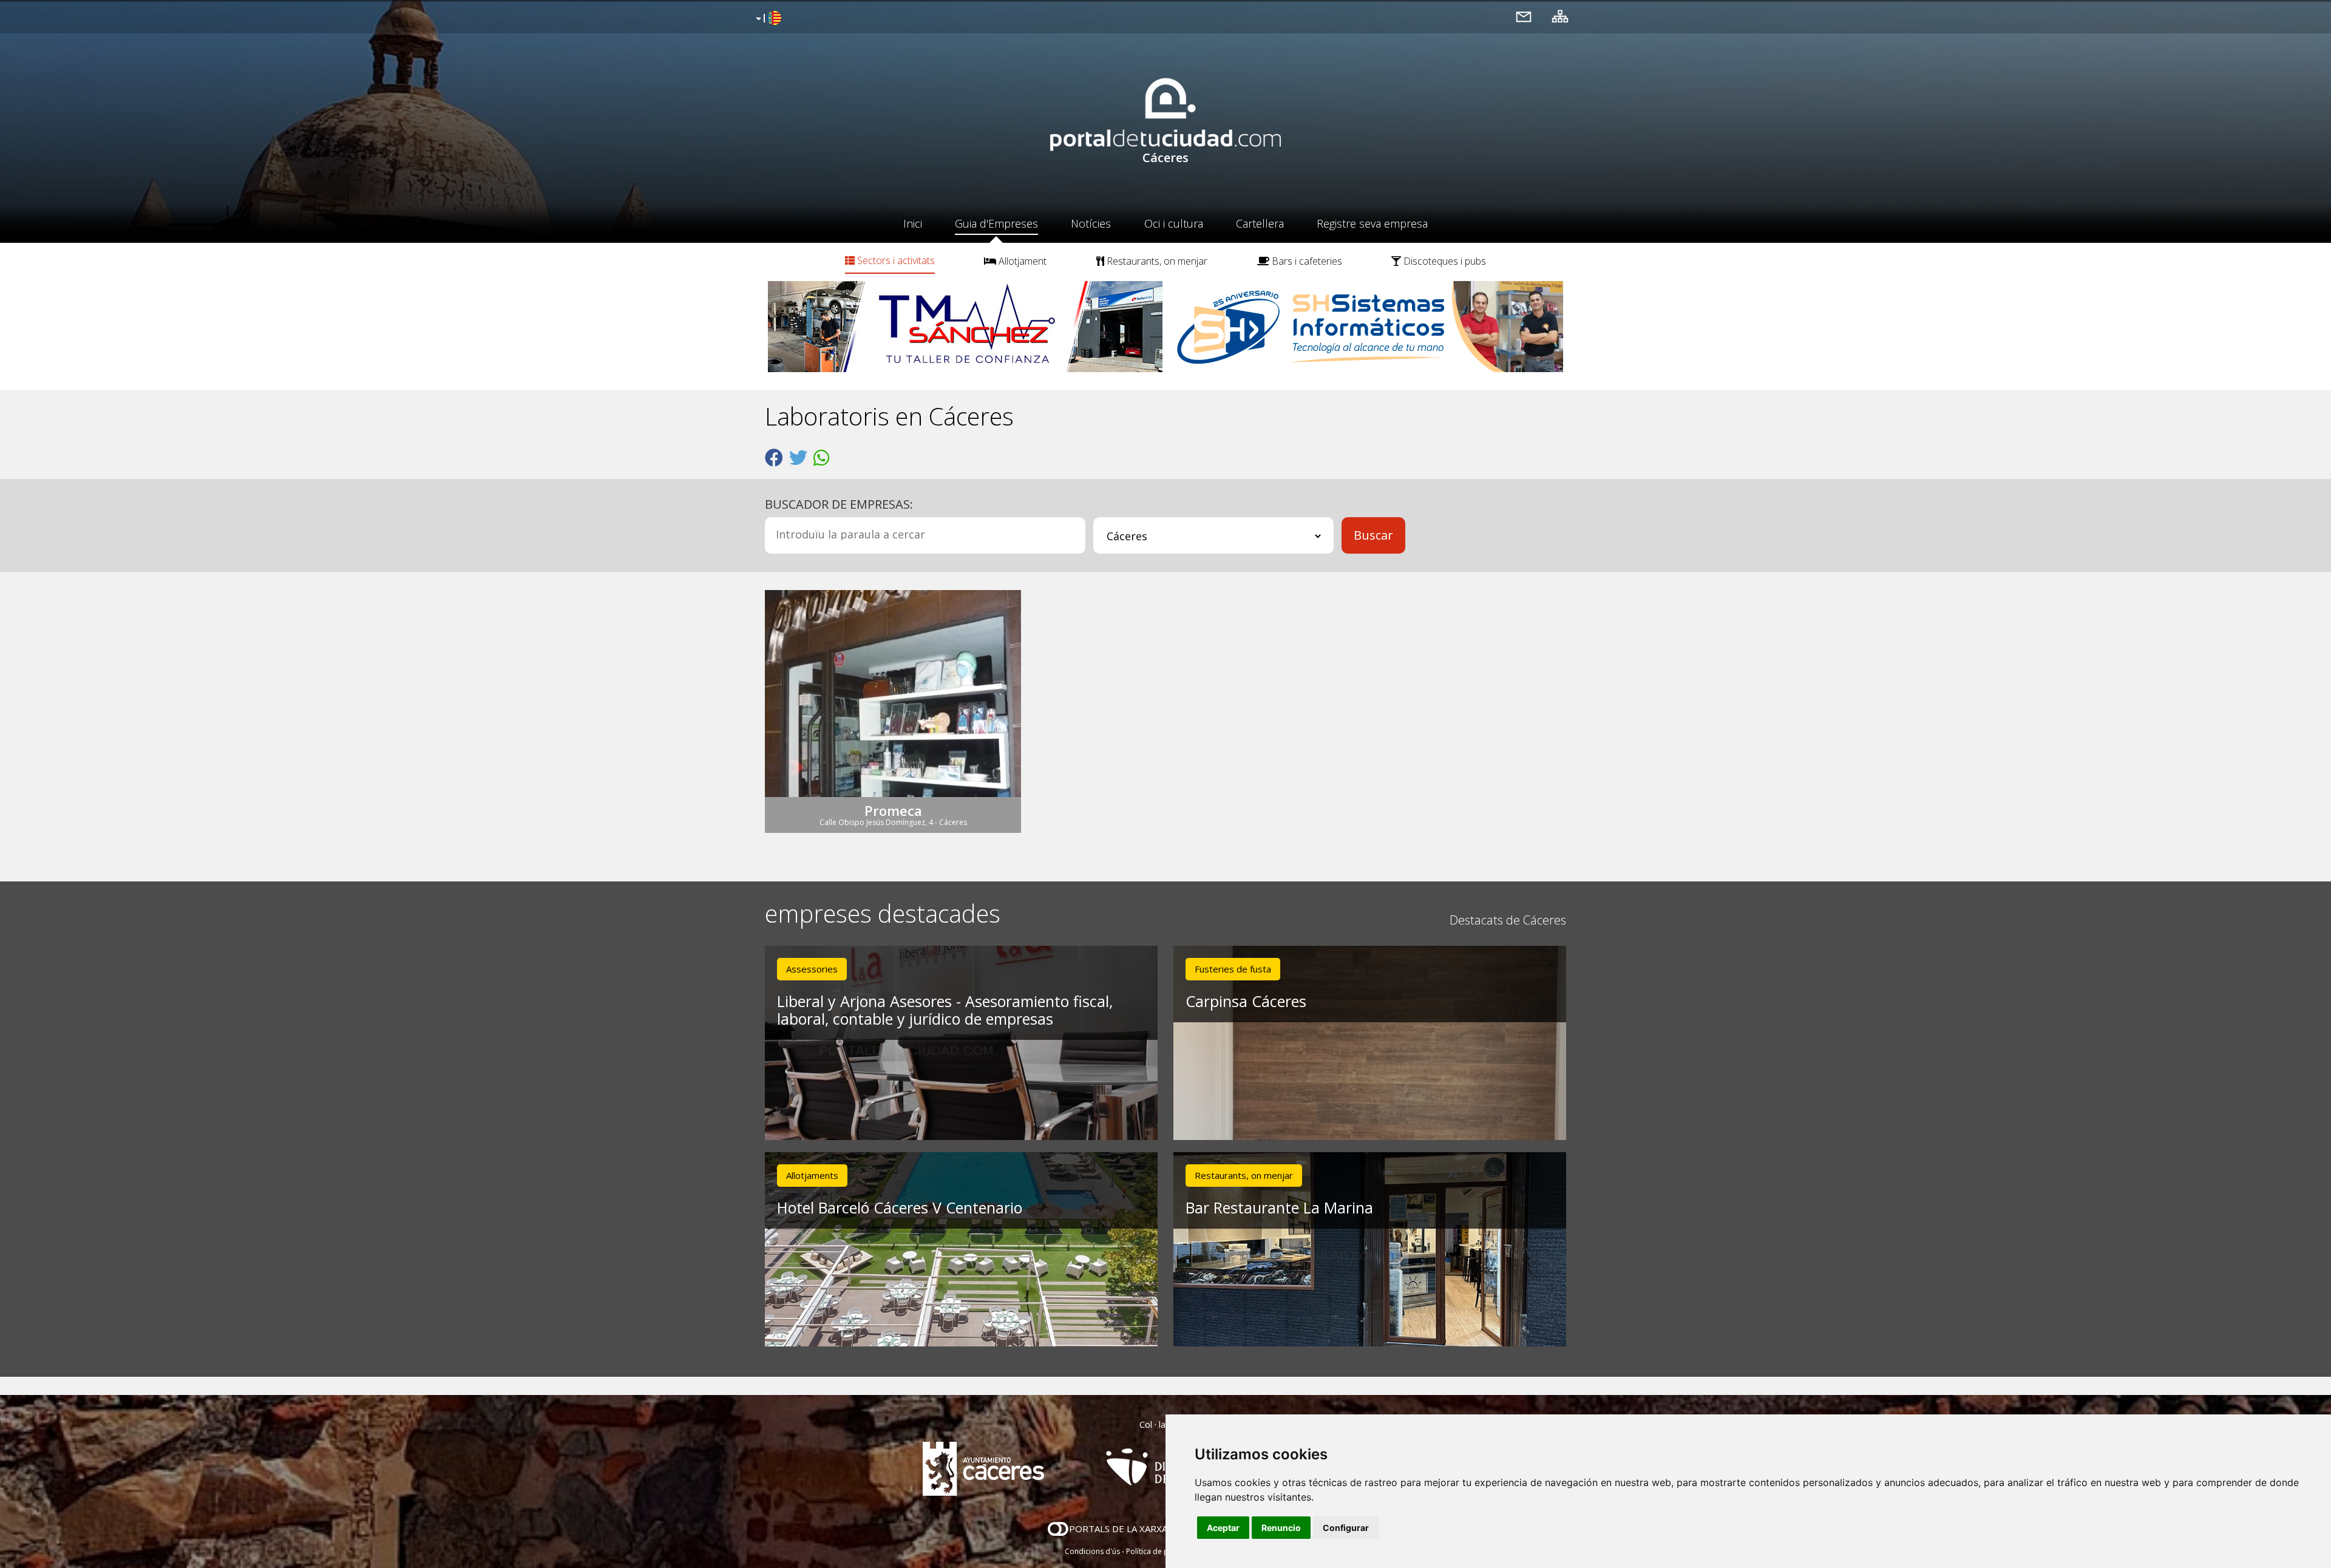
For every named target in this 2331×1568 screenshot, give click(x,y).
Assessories (812, 969)
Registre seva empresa (1372, 223)
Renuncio (1281, 1528)
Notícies (1091, 223)
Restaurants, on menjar (1156, 261)
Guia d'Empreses (996, 223)
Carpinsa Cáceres (1246, 1001)
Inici (913, 223)
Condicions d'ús (1092, 1551)
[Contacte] (1524, 16)
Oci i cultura (1174, 223)
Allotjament (1021, 261)
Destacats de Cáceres (1508, 920)
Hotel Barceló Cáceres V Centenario (900, 1207)
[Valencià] (767, 19)
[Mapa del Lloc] (1560, 16)
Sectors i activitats (895, 260)
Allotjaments (812, 1175)
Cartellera (1260, 223)
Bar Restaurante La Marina (1279, 1207)
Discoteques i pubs (1444, 261)
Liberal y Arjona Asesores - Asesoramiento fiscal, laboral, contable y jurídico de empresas (945, 1010)
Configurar (1346, 1528)
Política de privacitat (1161, 1551)
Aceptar (1223, 1528)
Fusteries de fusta (1233, 969)
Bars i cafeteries (1306, 261)
